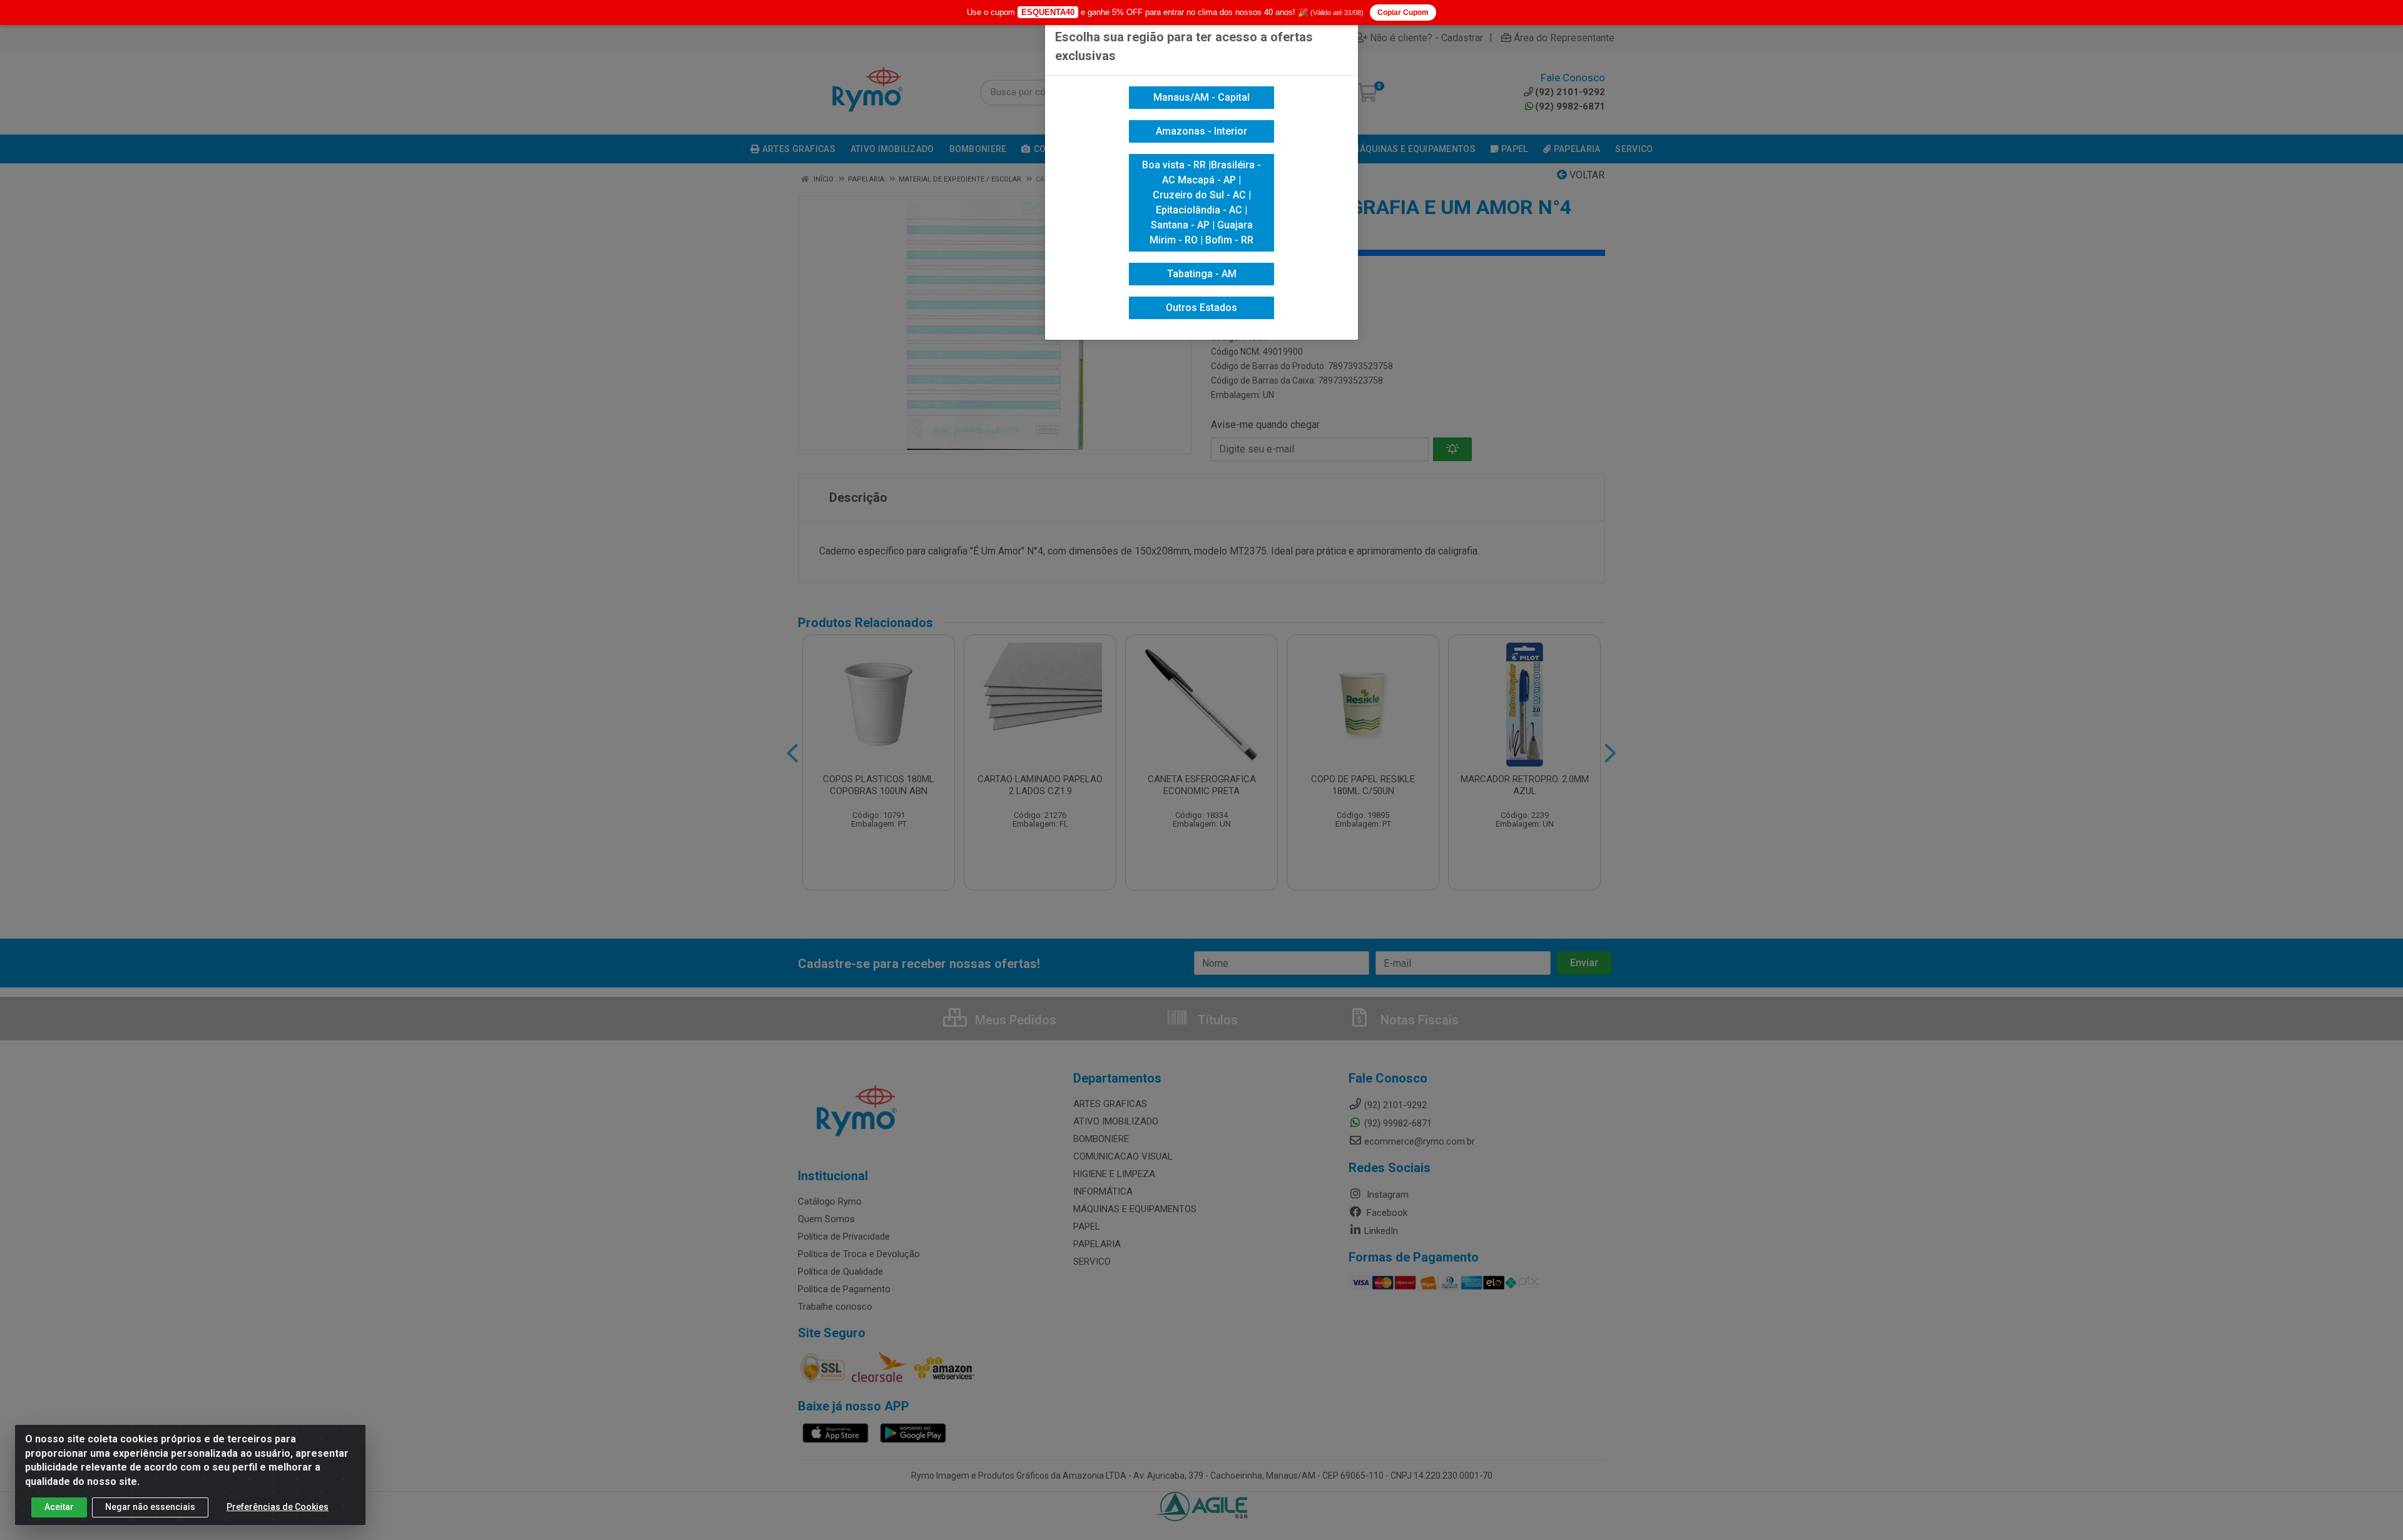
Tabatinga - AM (1202, 274)
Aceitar (59, 1507)
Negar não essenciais (150, 1507)
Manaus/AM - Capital (1201, 97)
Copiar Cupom (1403, 13)
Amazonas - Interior (1201, 131)
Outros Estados (1201, 308)
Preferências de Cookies (278, 1507)
